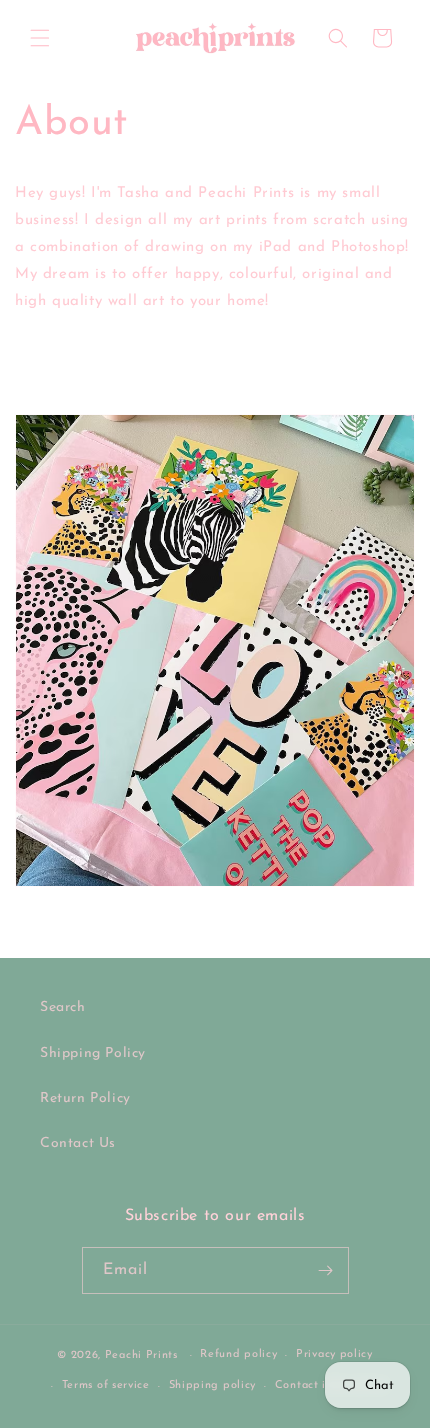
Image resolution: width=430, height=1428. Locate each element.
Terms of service (106, 1385)
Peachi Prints (141, 1355)
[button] (40, 38)
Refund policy (238, 1354)
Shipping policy (213, 1385)
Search (63, 1007)
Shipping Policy (93, 1053)
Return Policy (85, 1098)
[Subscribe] (326, 1270)
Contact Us (78, 1143)
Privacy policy (334, 1354)
